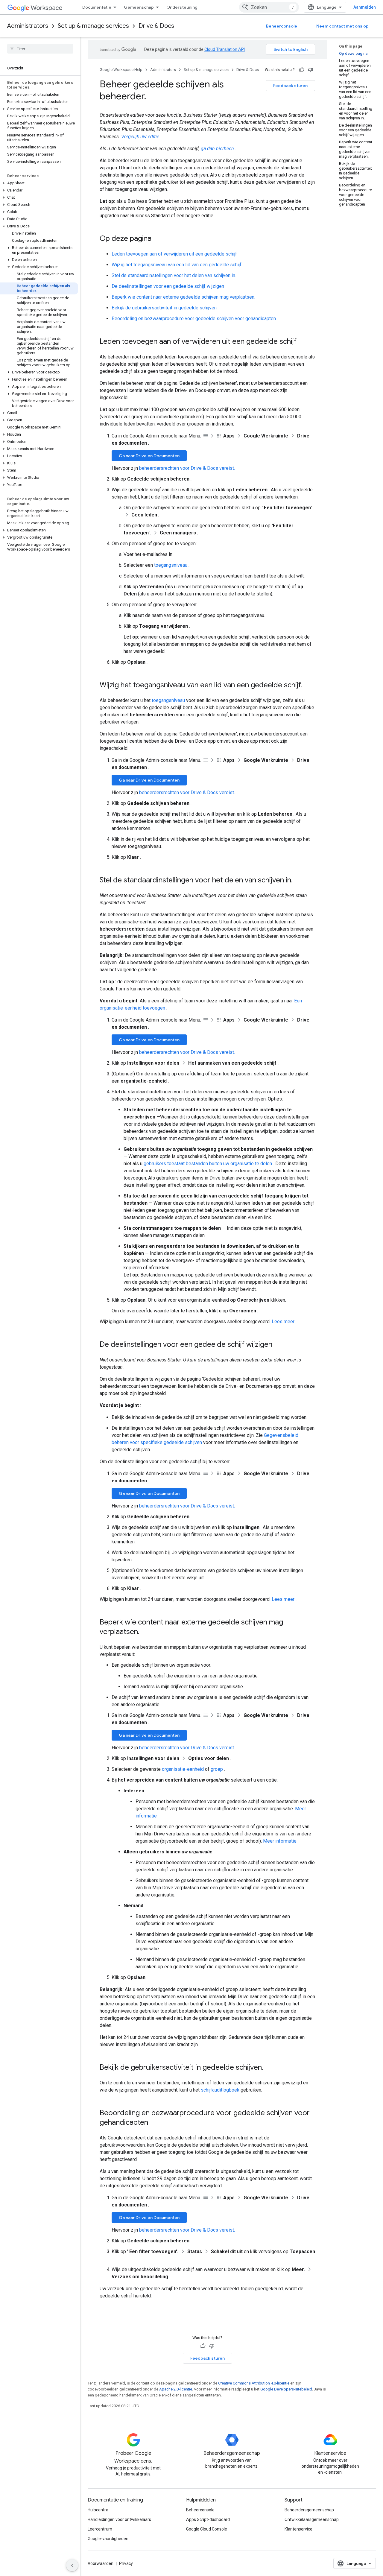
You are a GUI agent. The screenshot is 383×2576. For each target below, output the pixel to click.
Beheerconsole (282, 26)
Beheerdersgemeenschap (309, 2510)
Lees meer (283, 1322)
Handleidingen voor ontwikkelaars (119, 2519)
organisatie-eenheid (183, 1769)
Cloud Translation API (225, 49)
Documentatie (97, 7)
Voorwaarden (101, 2563)
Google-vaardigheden (108, 2539)
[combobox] (269, 7)
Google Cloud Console (207, 2529)
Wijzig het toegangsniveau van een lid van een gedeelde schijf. (177, 265)
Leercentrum (100, 2529)
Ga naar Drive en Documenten (149, 456)
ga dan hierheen (217, 149)
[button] (39, 109)
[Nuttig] (302, 70)
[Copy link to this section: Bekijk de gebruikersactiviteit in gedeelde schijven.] (269, 2068)
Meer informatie (280, 1841)
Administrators (28, 26)
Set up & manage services (93, 26)
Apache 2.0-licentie (176, 2389)
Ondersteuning (182, 7)
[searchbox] (40, 49)
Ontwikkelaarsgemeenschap (312, 2519)
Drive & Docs (156, 26)
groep (217, 1769)
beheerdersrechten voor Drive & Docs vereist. (187, 468)
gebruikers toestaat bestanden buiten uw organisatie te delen (208, 1164)
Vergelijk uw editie (140, 137)
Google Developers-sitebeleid (286, 2389)
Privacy (126, 2563)
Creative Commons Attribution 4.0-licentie (254, 2383)
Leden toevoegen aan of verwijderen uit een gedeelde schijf (174, 254)
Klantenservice (298, 2529)
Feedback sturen (290, 86)
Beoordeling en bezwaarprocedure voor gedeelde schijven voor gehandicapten (194, 319)
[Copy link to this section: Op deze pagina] (157, 239)
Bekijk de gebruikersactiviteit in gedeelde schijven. (165, 308)
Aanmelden (365, 7)
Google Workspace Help (121, 70)
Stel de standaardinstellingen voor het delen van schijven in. (174, 275)
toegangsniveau (171, 565)
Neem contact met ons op (342, 26)
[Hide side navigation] (72, 2565)
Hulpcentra (98, 2510)
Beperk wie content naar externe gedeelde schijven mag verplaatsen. (183, 297)
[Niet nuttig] (311, 70)
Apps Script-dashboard (208, 2519)
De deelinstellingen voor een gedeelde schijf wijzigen (168, 286)
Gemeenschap (139, 7)
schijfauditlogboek (220, 2090)
